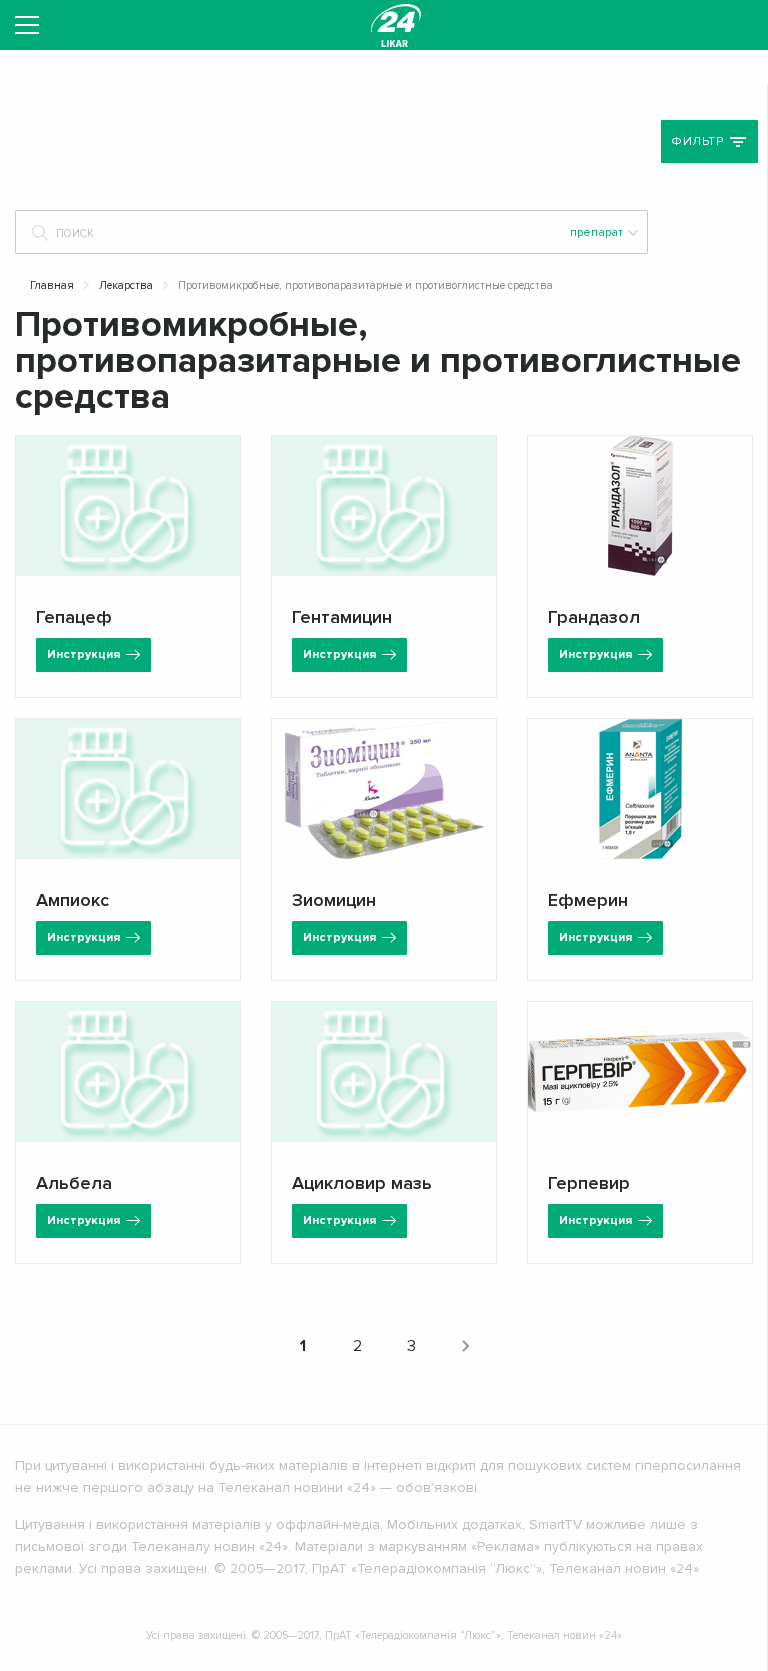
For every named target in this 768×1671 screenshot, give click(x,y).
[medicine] (396, 25)
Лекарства (126, 285)
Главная (52, 285)
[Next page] (465, 1346)
